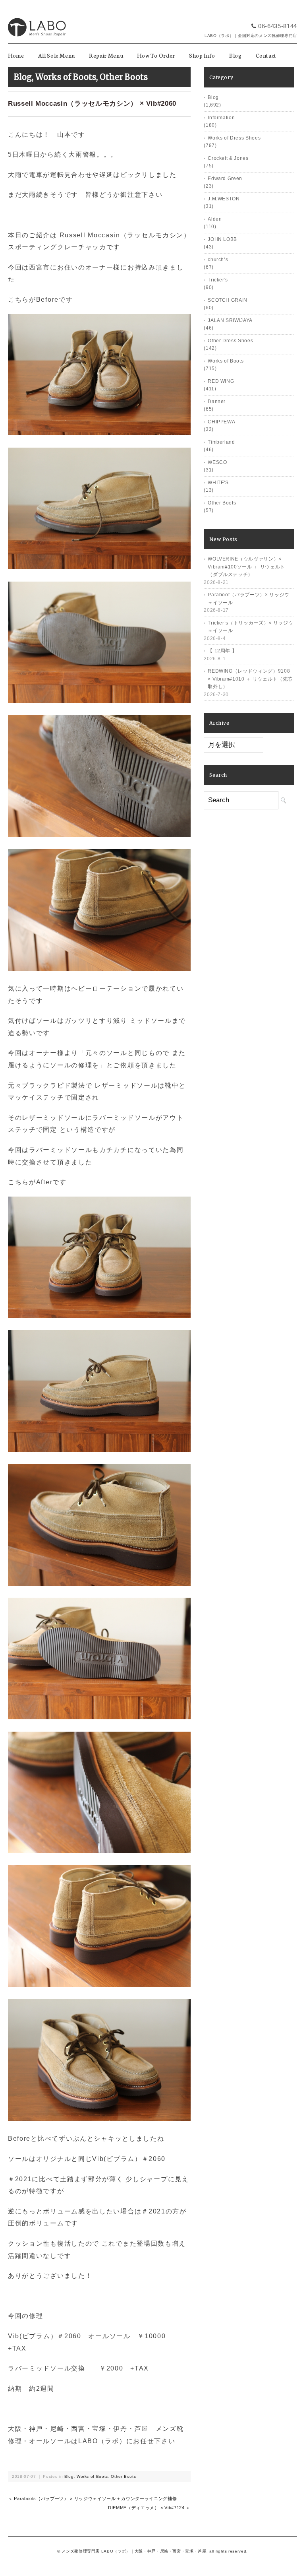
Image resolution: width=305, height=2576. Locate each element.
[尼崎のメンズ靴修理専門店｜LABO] (37, 15)
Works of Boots (66, 77)
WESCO (217, 462)
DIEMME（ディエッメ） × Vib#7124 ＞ (149, 2508)
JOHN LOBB (222, 239)
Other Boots (124, 77)
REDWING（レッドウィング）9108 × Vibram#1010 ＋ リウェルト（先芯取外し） (250, 679)
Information (221, 118)
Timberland (221, 442)
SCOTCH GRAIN (228, 300)
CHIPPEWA (221, 422)
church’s (218, 260)
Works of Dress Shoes (234, 138)
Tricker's (218, 280)
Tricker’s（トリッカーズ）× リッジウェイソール (250, 627)
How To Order (156, 55)
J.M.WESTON (224, 199)
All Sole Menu (57, 55)
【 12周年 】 (222, 651)
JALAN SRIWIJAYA (230, 320)
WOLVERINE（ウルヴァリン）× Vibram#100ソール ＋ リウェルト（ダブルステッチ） (246, 567)
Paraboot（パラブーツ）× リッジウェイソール (249, 599)
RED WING (221, 381)
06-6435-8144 (278, 26)
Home (16, 55)
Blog (236, 55)
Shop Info (202, 55)
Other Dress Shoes (230, 341)
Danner (217, 402)
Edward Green (225, 178)
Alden (215, 219)
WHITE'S (218, 483)
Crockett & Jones (228, 158)
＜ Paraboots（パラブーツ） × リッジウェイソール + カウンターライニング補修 (92, 2498)
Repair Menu (106, 55)
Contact (266, 55)
